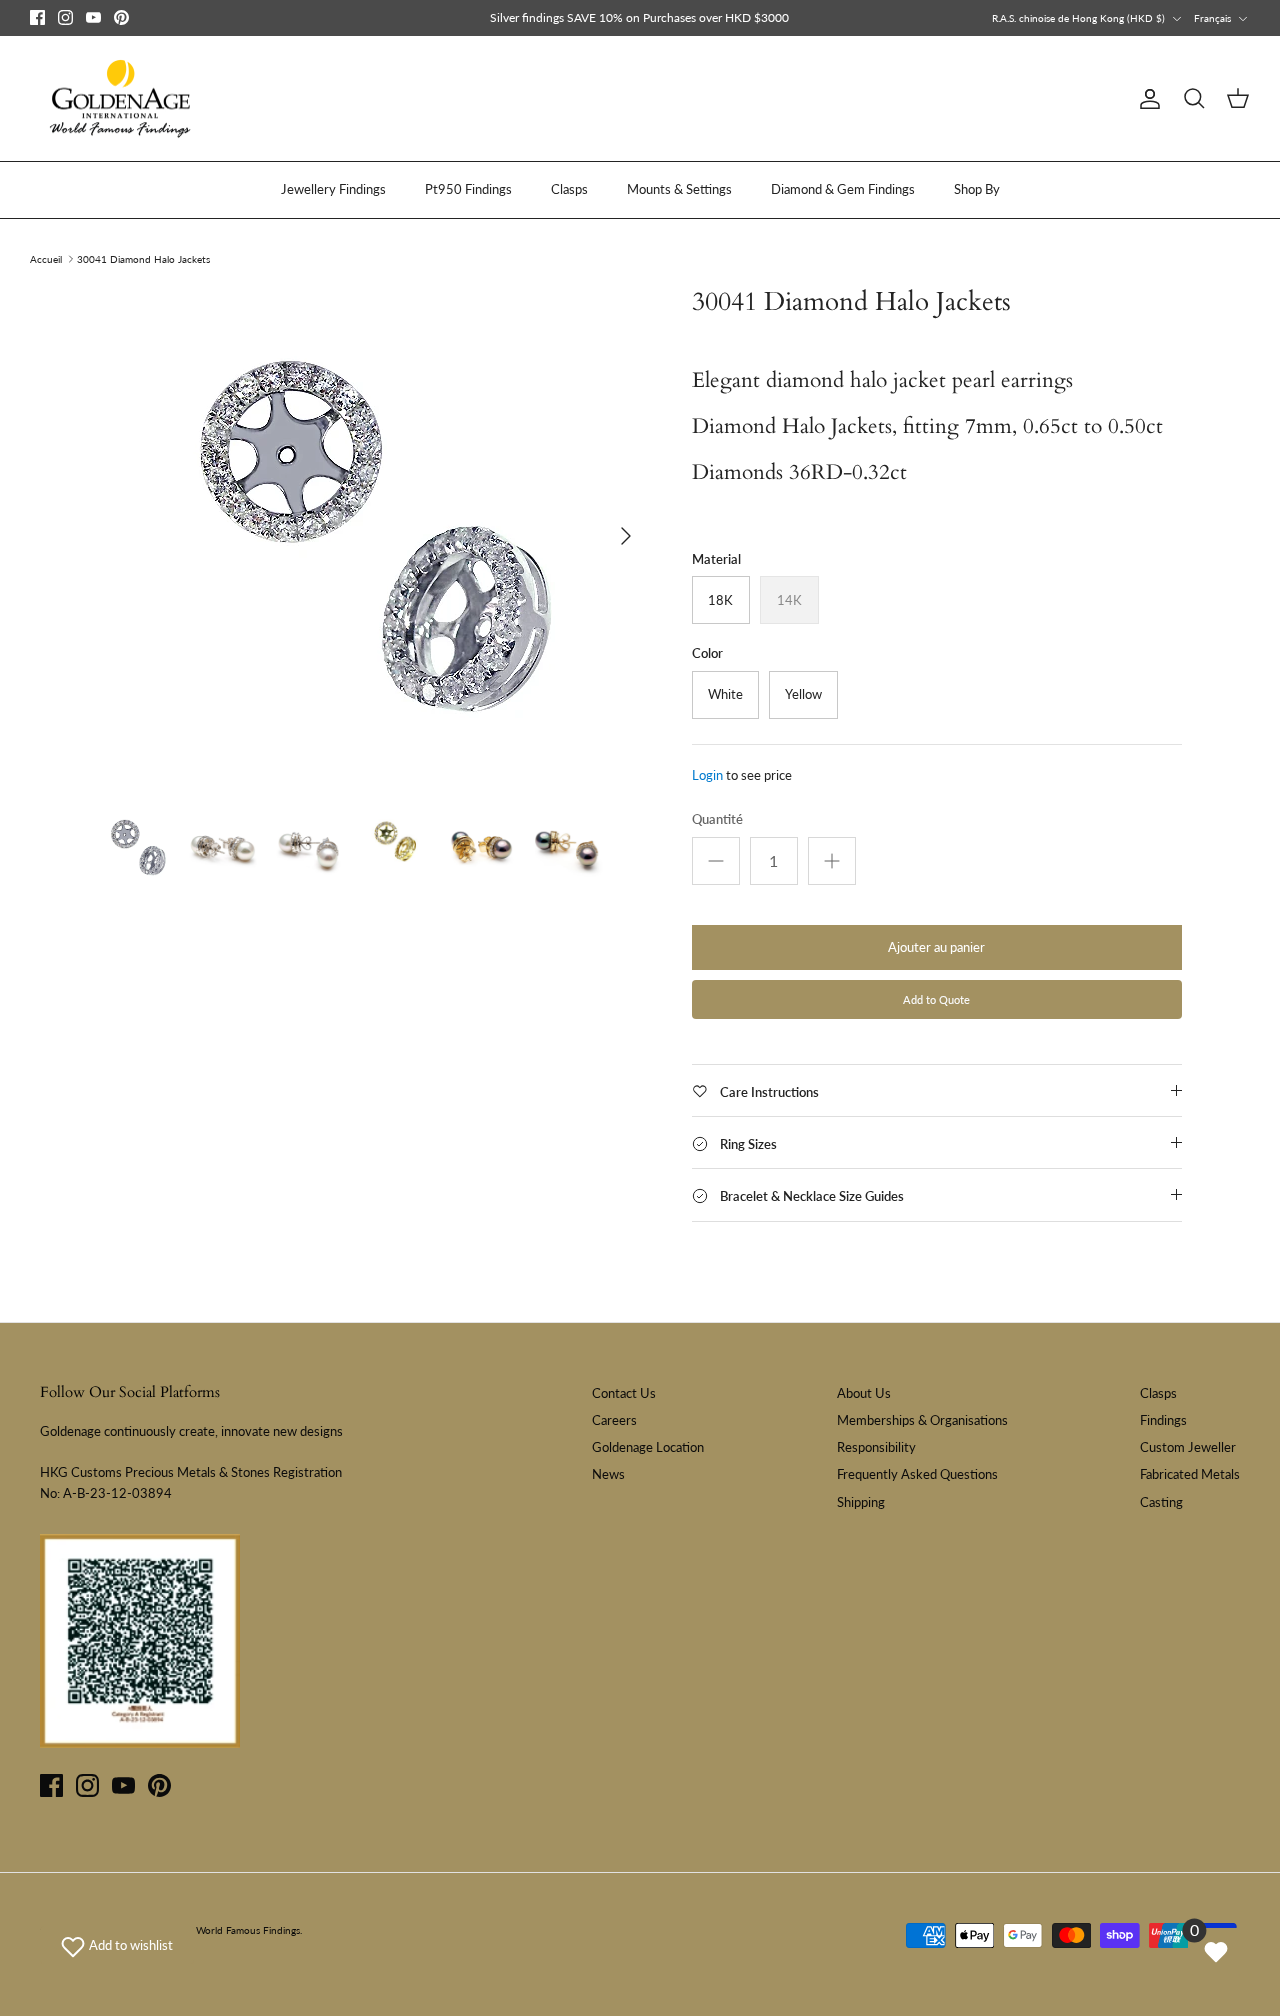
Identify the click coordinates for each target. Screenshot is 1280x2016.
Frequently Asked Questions (917, 1474)
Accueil (46, 259)
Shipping (861, 1502)
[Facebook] (37, 17)
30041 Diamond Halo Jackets (143, 259)
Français (1212, 18)
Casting (1161, 1502)
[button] (117, 1945)
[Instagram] (65, 17)
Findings (1163, 1420)
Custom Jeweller (1188, 1447)
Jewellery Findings (333, 189)
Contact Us (624, 1393)
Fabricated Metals (1190, 1474)
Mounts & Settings (679, 189)
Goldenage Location (648, 1447)
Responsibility (876, 1447)
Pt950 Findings (468, 189)
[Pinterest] (121, 17)
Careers (614, 1420)
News (608, 1474)
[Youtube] (93, 17)
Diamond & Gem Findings (843, 189)
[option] (373, 536)
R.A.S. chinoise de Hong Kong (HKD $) (1078, 18)
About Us (864, 1393)
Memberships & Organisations (922, 1420)
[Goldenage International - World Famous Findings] (120, 99)
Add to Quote (936, 999)
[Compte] (1146, 99)
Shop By (977, 189)
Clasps (569, 189)
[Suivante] (626, 536)
